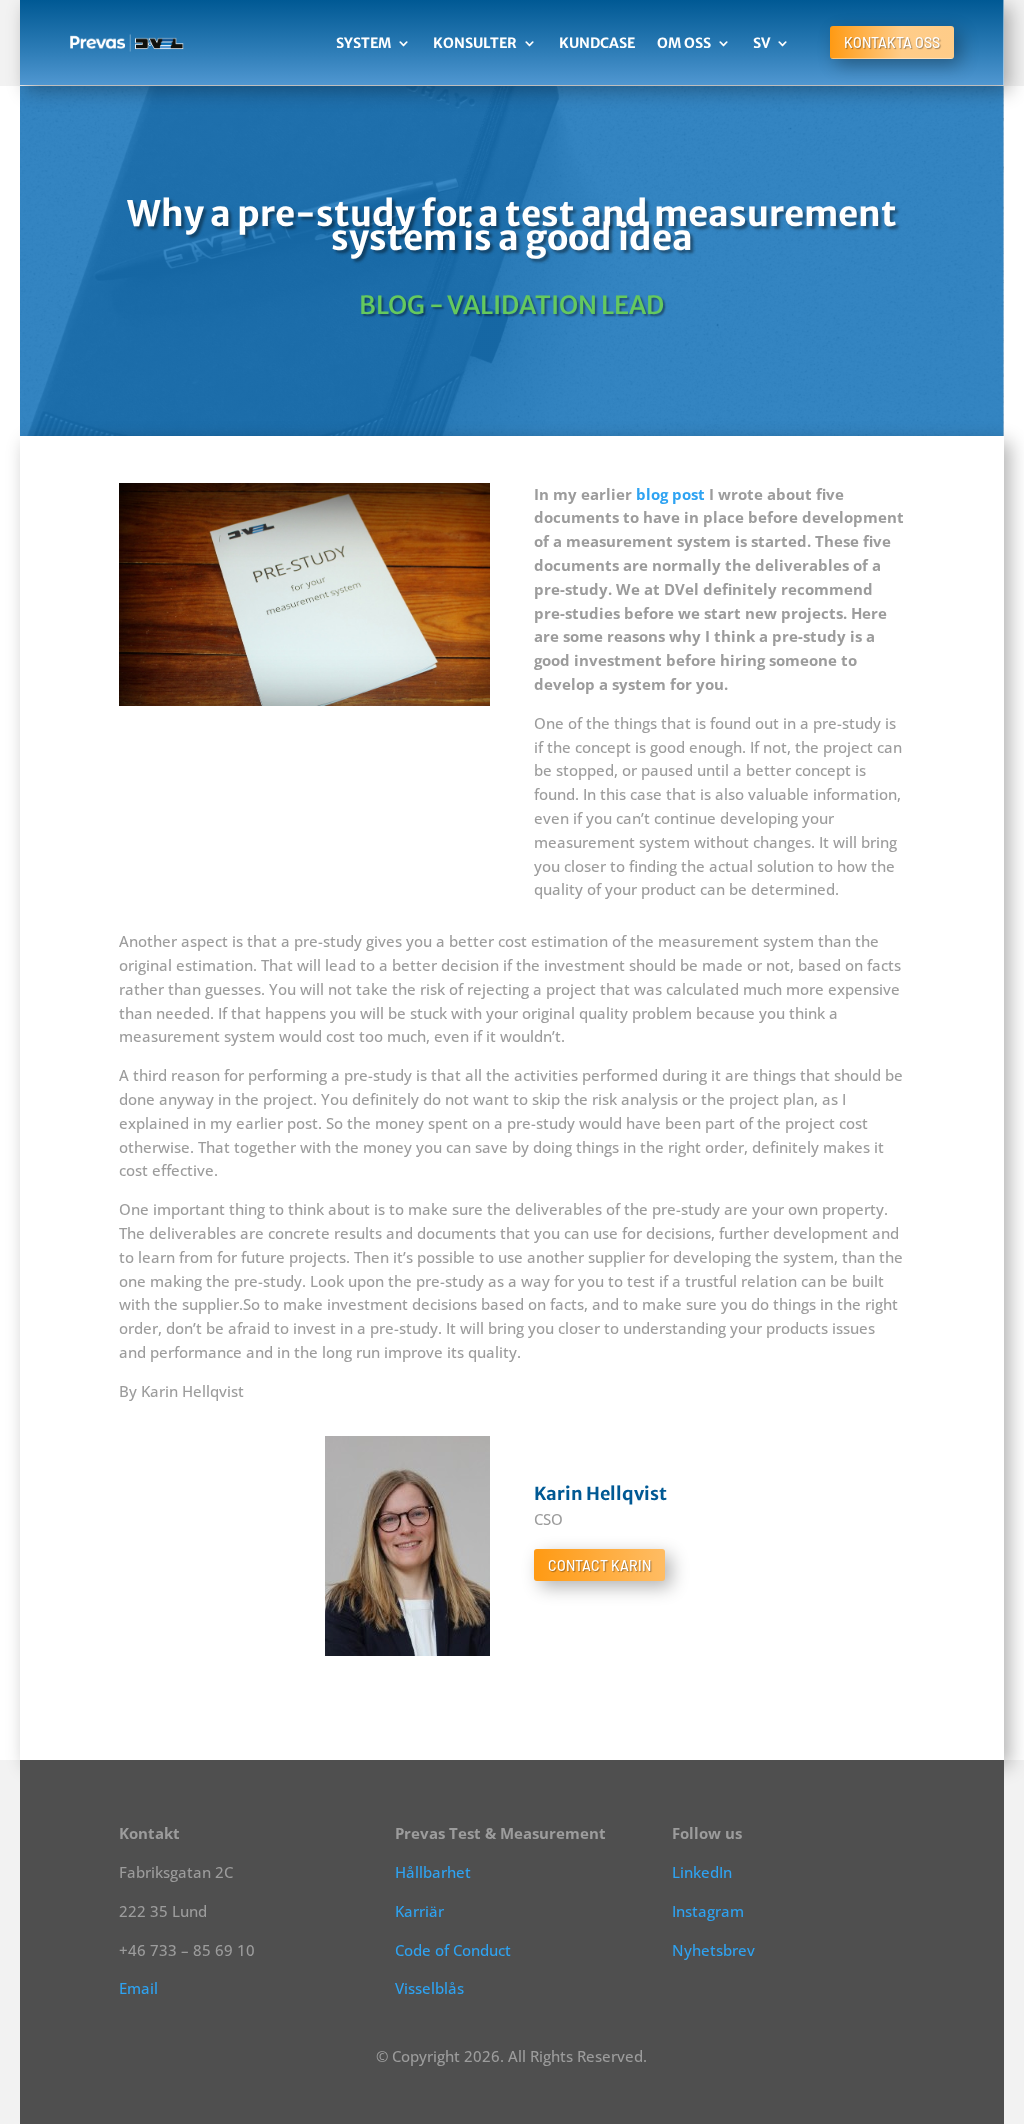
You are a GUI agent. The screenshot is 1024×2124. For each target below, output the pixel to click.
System (363, 43)
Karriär (419, 1911)
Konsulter (475, 43)
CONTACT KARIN (599, 1565)
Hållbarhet (433, 1872)
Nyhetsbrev (713, 1950)
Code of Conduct (453, 1950)
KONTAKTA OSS (892, 42)
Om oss (684, 43)
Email (138, 1988)
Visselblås (429, 1988)
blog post (670, 494)
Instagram (708, 1911)
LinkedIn (702, 1872)
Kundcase (597, 43)
